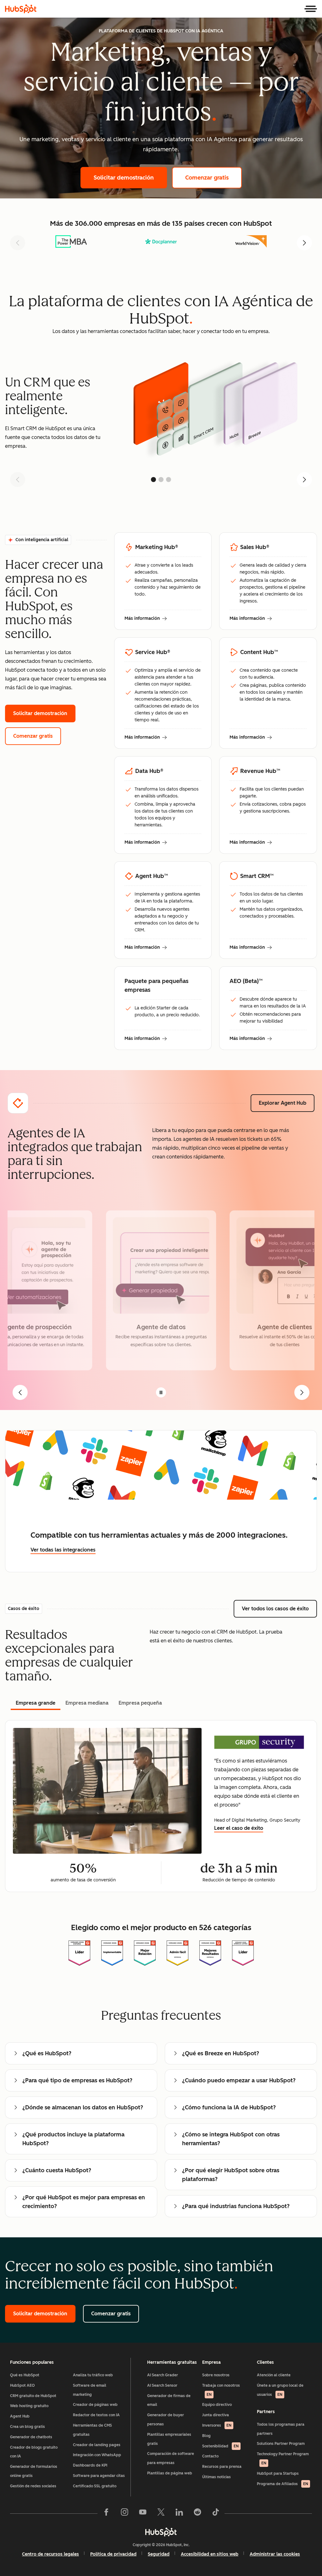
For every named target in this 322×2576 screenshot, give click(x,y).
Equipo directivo (217, 2405)
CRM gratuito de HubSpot (33, 2396)
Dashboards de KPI (90, 2465)
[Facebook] (106, 2513)
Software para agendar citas (99, 2476)
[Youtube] (143, 2513)
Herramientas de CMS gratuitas (92, 2430)
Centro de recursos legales (50, 2554)
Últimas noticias (217, 2477)
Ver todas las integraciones (63, 1550)
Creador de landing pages (97, 2445)
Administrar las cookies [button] (275, 2554)
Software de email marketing (90, 2390)
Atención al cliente (274, 2375)
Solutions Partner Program (281, 2444)
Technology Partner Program (283, 2459)
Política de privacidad (113, 2554)
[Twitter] (161, 2513)
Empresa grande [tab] (36, 1703)
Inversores (217, 2425)
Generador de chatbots (31, 2437)
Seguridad (159, 2554)
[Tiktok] (216, 2513)
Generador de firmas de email (169, 2400)
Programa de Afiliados (283, 2484)
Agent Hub (20, 2416)
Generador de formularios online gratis (34, 2471)
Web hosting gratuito (29, 2406)
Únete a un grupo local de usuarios (280, 2390)
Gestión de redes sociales (33, 2486)
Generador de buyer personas (166, 2420)
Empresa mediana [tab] (87, 1703)
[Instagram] (125, 2513)
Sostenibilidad (220, 2446)
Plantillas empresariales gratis (169, 2439)
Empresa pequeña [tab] (140, 1703)
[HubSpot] (21, 9)
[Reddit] (197, 2513)
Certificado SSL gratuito (95, 2486)
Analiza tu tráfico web (93, 2375)
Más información (146, 619)
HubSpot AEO (22, 2385)
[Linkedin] (179, 2513)
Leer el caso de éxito (239, 1828)
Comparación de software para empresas (171, 2458)
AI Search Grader (163, 2375)
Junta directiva (216, 2415)
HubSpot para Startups (278, 2473)
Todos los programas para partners (281, 2429)
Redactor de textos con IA (96, 2415)
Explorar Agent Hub (287, 1103)
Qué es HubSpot (25, 2375)
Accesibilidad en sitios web (210, 2554)
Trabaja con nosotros (221, 2390)
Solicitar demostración (130, 178)
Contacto (210, 2456)
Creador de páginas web (95, 2405)
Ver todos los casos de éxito (279, 1609)
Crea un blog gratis (28, 2427)
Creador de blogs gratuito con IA (34, 2452)
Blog (206, 2436)
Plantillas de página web (170, 2473)
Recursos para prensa (222, 2467)
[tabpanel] (161, 1806)
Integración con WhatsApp (97, 2455)
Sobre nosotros (216, 2375)
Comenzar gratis (214, 178)
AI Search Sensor (162, 2385)
